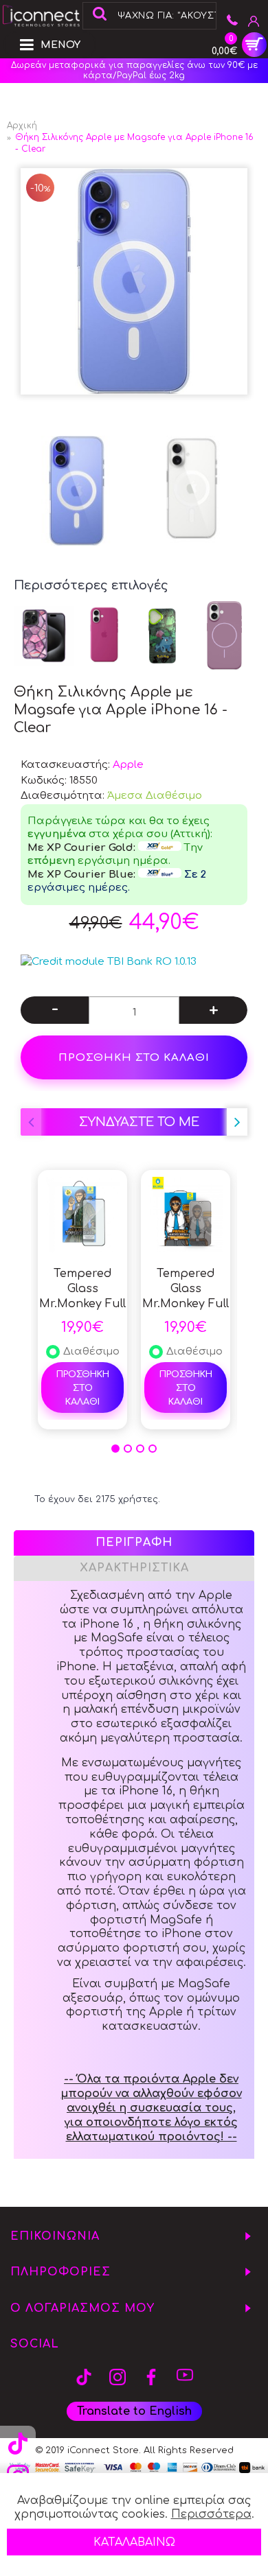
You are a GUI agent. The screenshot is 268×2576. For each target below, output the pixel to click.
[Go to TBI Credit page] (109, 962)
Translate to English (134, 2411)
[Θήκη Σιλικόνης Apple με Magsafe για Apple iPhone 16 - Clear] (134, 281)
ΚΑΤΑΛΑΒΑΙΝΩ (134, 2542)
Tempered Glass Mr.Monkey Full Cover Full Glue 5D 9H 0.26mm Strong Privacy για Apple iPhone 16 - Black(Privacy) (186, 1289)
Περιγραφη (134, 1543)
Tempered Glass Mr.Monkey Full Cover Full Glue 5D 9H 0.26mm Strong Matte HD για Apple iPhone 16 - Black (83, 1289)
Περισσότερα (211, 2514)
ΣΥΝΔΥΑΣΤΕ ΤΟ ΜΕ (139, 1122)
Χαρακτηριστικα (134, 1568)
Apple (128, 765)
